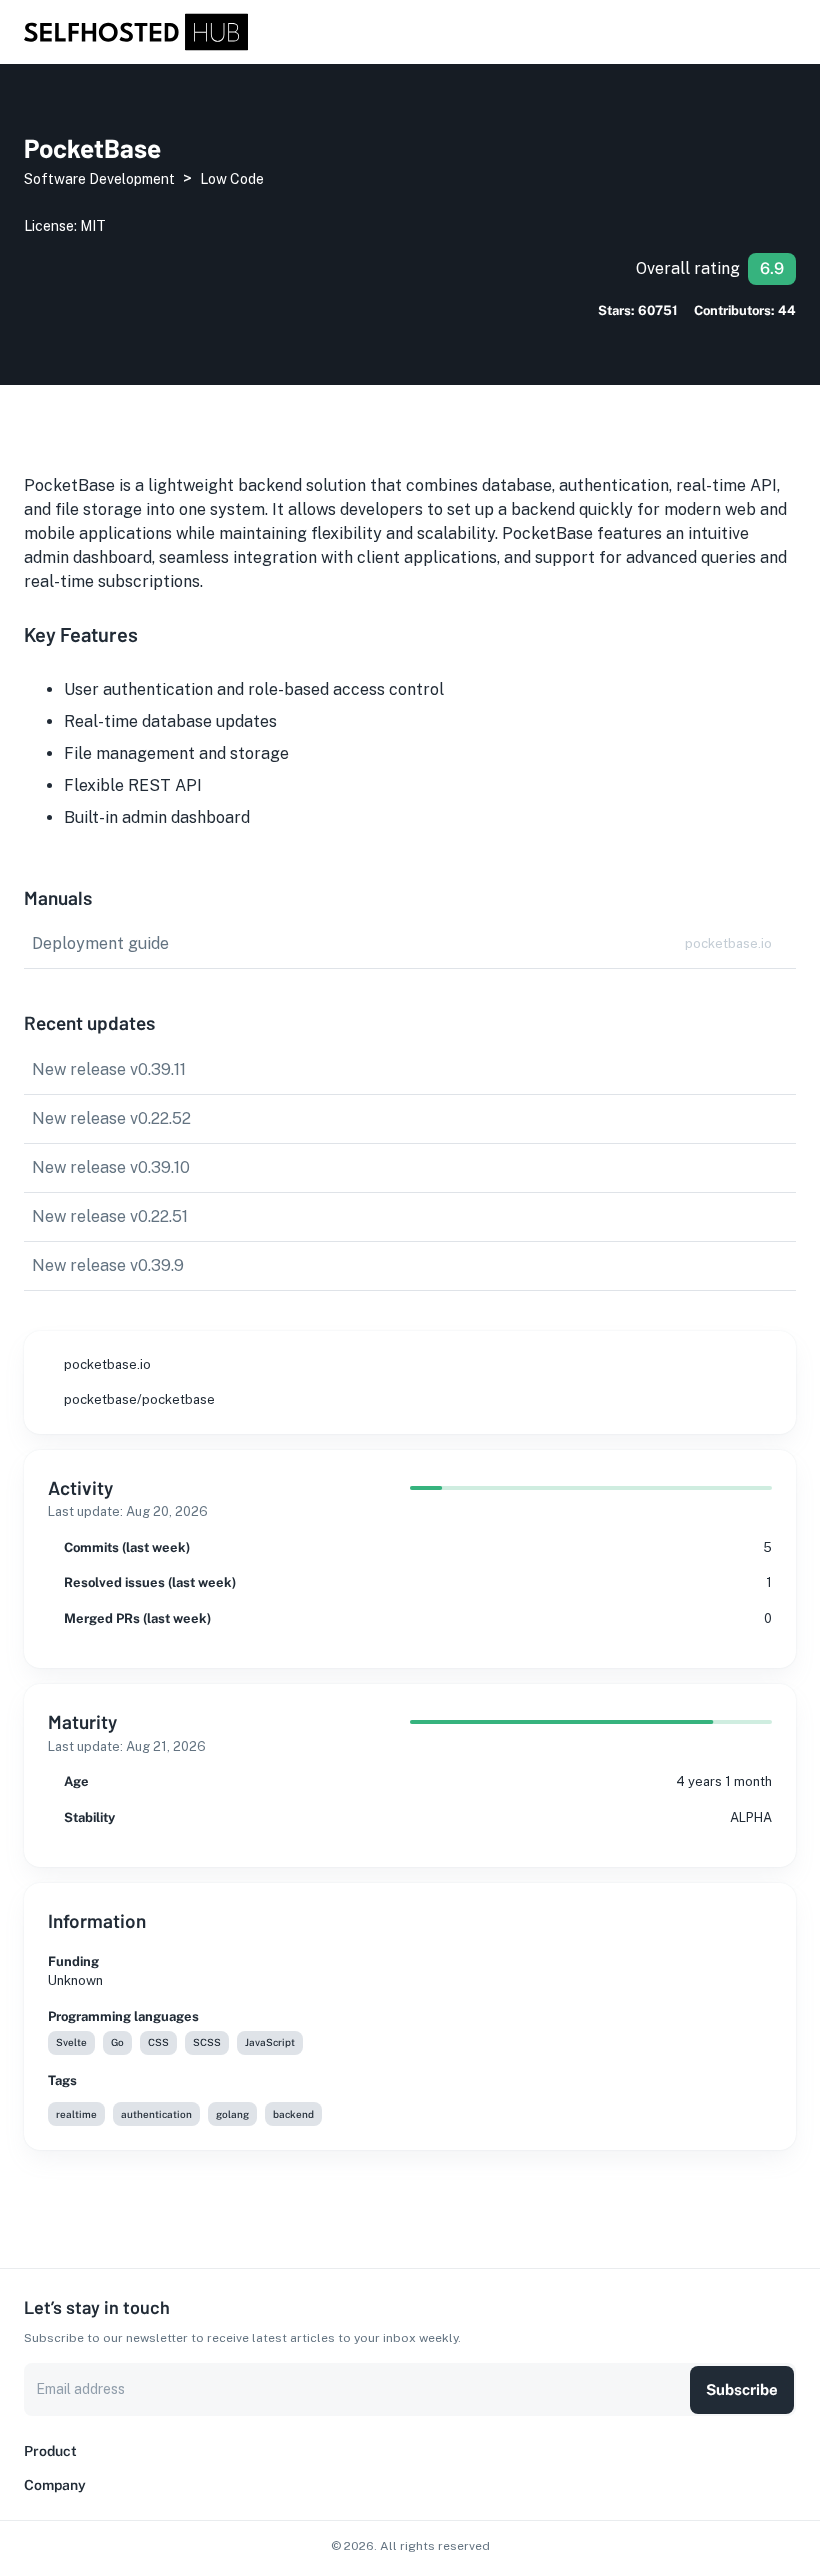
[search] (764, 33)
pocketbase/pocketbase (139, 1399)
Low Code (232, 179)
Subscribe (742, 2389)
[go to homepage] (136, 45)
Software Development (99, 179)
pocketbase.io (107, 1364)
